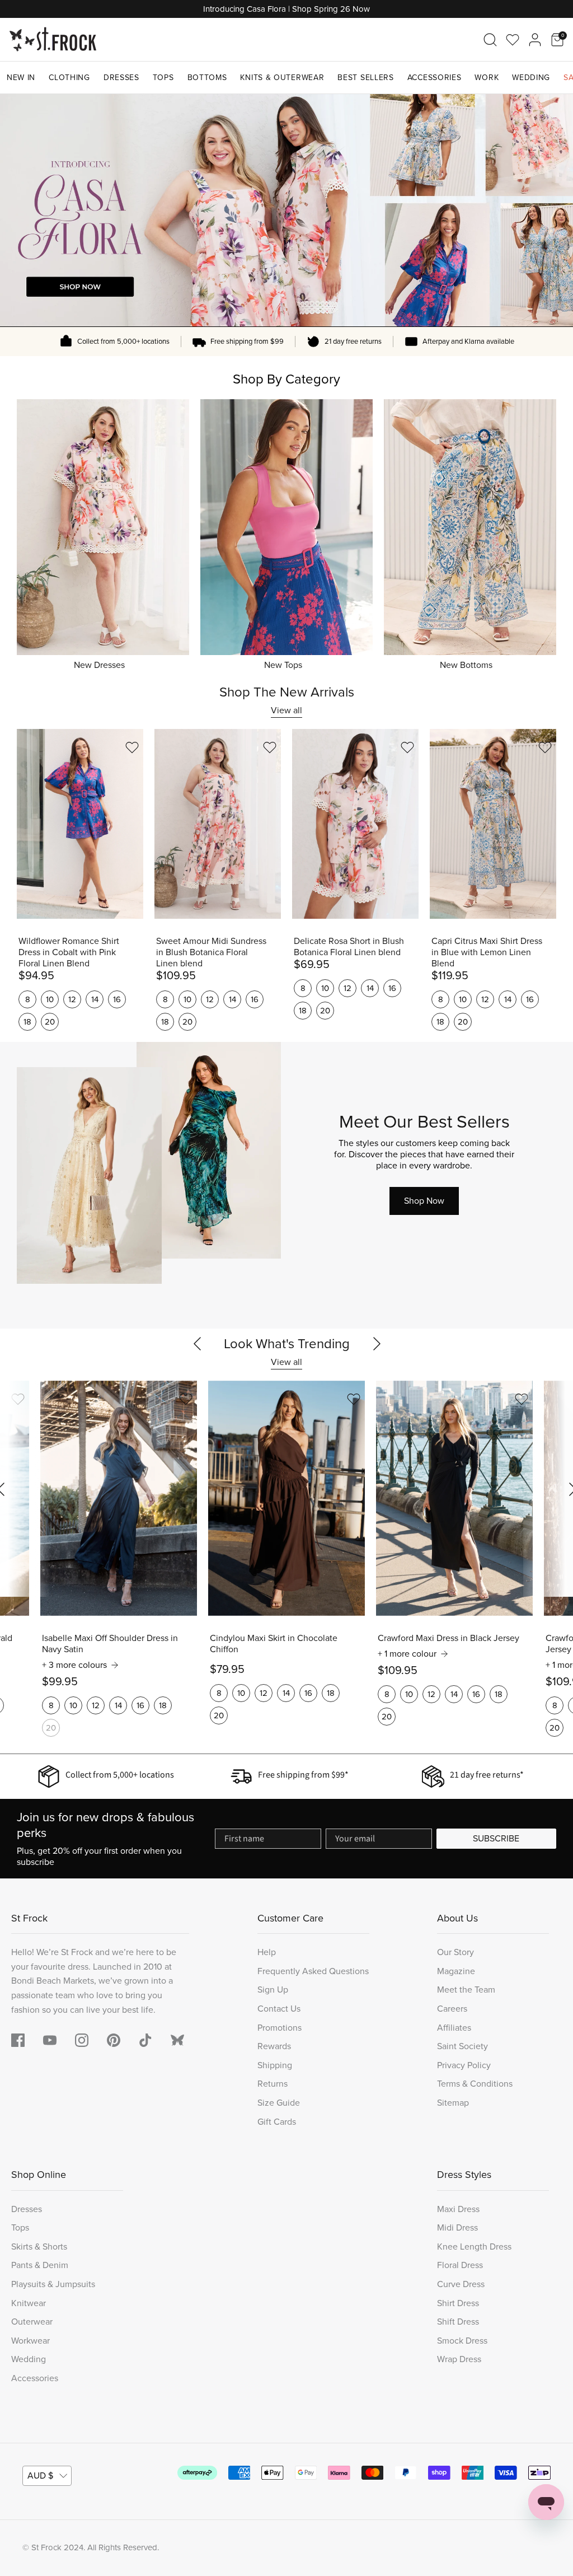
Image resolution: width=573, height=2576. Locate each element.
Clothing (69, 78)
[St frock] (177, 2040)
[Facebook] (18, 2040)
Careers (452, 2009)
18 (27, 1022)
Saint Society (462, 2046)
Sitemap (453, 2103)
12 (72, 999)
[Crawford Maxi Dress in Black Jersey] (454, 1498)
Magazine (456, 1971)
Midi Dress (457, 2227)
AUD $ (40, 2476)
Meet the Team (466, 1990)
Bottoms (207, 78)
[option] (286, 210)
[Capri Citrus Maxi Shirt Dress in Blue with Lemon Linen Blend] (493, 824)
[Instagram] (82, 2040)
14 (95, 999)
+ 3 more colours (74, 1665)
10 (50, 999)
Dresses (121, 78)
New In (21, 78)
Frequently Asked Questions (313, 1971)
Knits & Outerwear (282, 78)
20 (50, 1022)
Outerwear (32, 2322)
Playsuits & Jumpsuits (53, 2284)
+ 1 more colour (407, 1654)
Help (267, 1952)
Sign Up (273, 1990)
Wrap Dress (459, 2359)
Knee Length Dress (474, 2247)
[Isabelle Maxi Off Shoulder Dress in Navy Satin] (119, 1498)
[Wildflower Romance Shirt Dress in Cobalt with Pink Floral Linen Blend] (80, 824)
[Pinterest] (114, 2040)
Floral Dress (460, 2265)
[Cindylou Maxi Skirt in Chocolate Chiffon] (286, 1498)
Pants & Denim (40, 2265)
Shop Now (424, 1201)
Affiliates (454, 2028)
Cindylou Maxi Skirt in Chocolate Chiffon (274, 1644)
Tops (163, 78)
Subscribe (496, 1838)
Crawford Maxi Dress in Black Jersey (448, 1638)
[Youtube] (50, 2040)
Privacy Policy (464, 2065)
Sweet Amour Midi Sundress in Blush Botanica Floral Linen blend (211, 952)
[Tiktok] (145, 2040)
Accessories (435, 78)
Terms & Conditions (475, 2084)
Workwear (30, 2341)
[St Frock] (53, 39)
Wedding (531, 78)
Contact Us (279, 2009)
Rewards (274, 2046)
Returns (273, 2084)
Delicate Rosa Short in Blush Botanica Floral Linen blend (349, 947)
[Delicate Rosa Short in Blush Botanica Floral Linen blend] (355, 824)
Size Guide (279, 2103)
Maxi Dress (458, 2209)
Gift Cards (277, 2122)
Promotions (280, 2028)
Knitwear (29, 2303)
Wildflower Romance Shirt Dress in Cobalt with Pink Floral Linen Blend (69, 952)
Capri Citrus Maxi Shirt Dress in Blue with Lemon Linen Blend (487, 952)
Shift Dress (458, 2322)
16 (117, 999)
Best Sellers (365, 78)
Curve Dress (461, 2284)
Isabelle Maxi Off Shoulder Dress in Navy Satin (110, 1644)
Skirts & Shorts (39, 2247)
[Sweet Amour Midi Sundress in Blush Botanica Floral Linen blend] (218, 824)
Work (487, 78)
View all (286, 710)
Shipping (275, 2065)
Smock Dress (462, 2341)
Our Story (455, 1952)
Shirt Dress (458, 2303)
